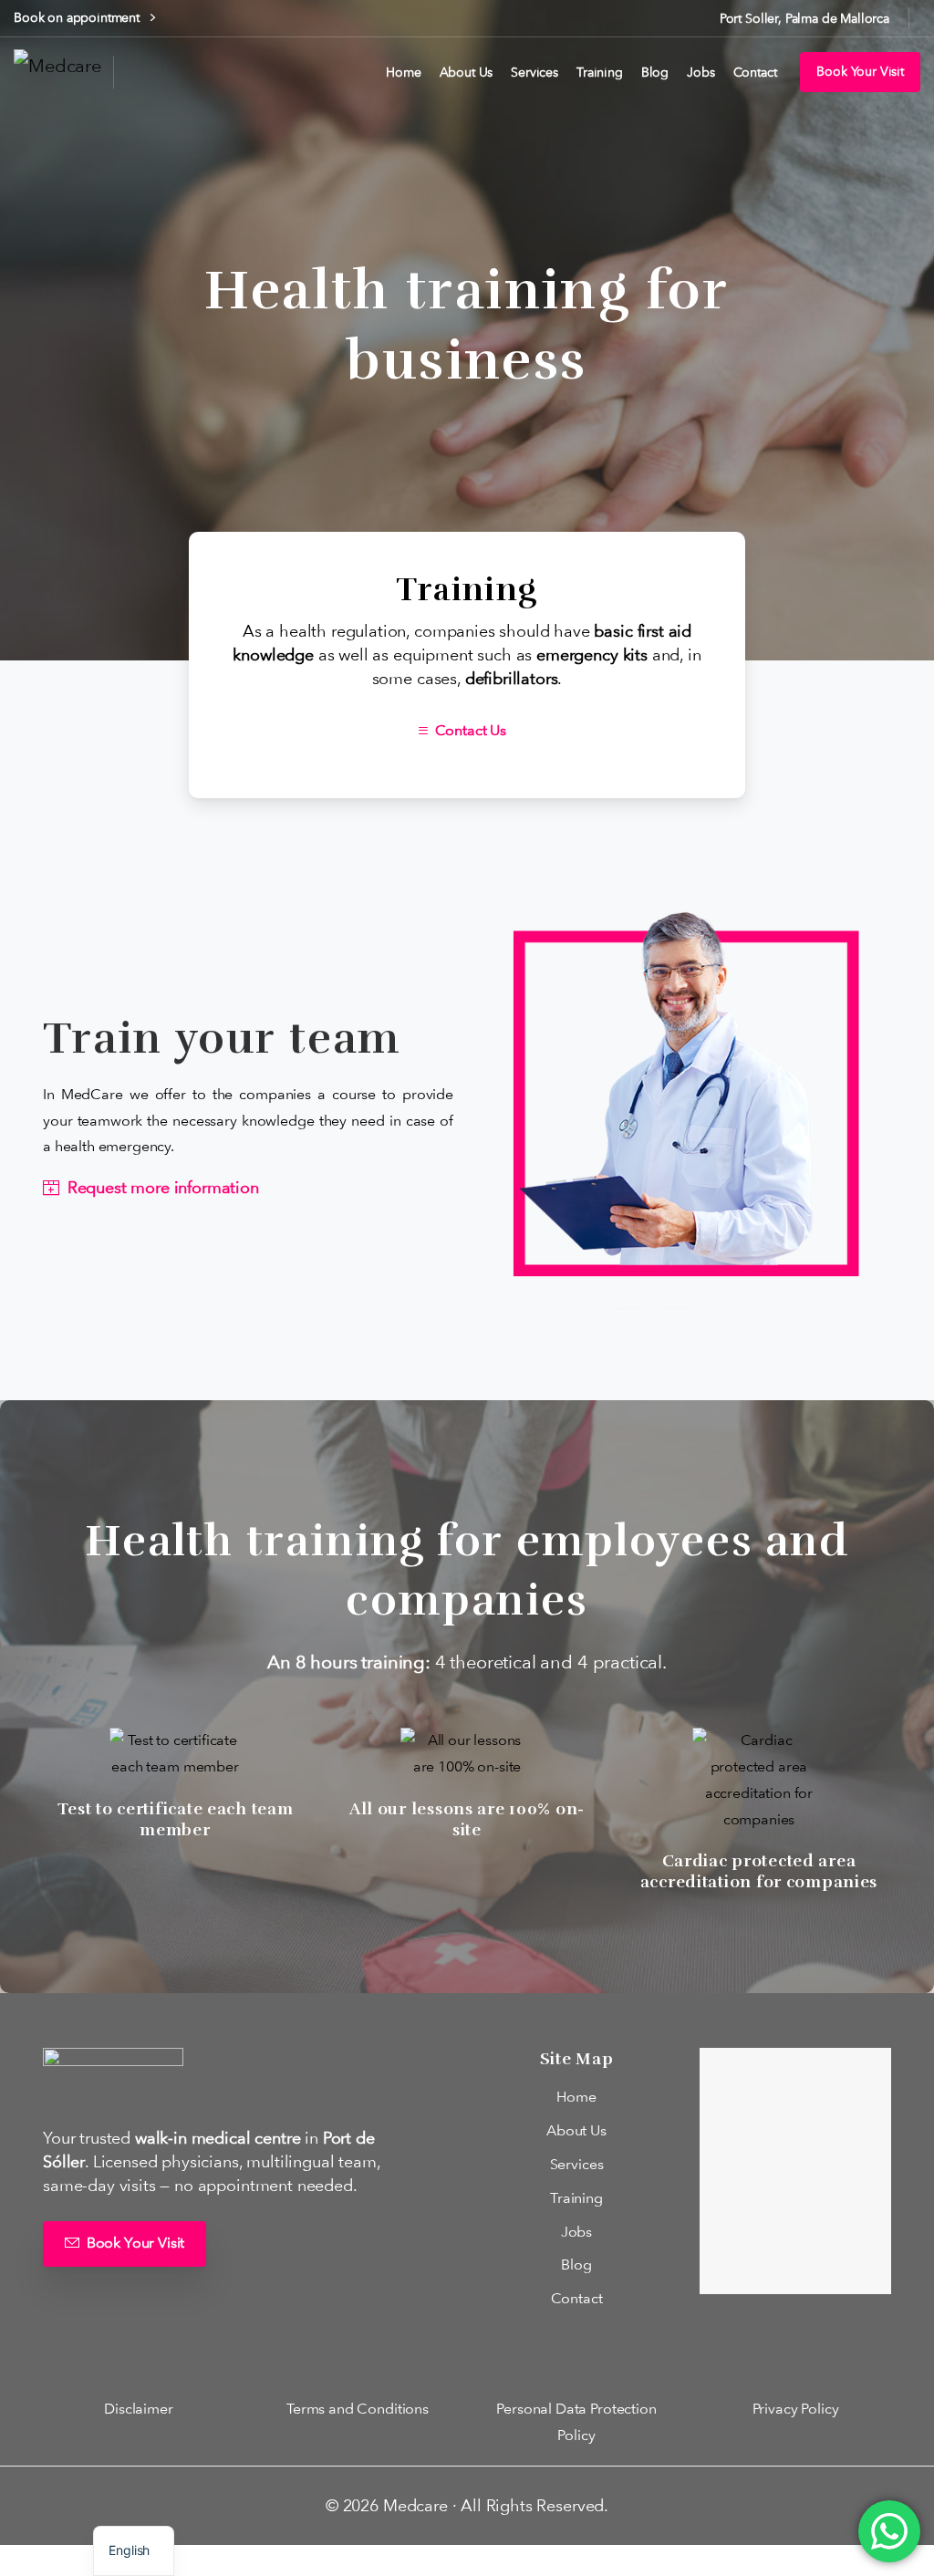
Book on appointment (78, 17)
